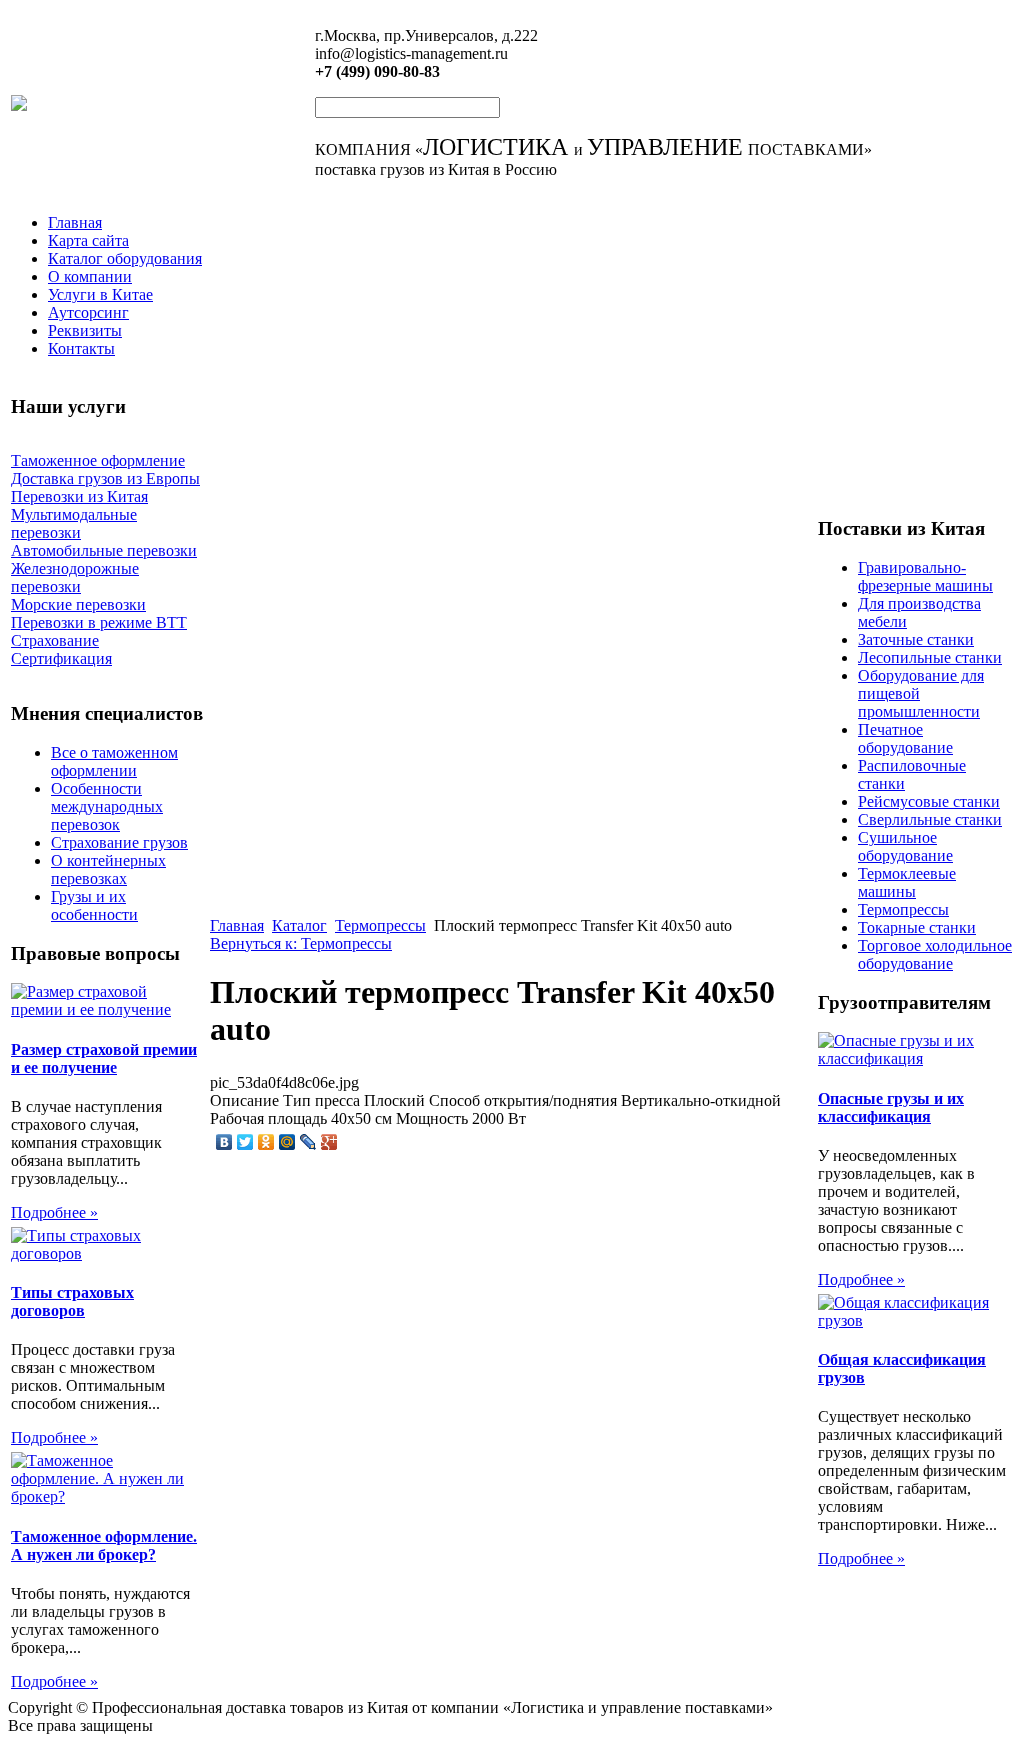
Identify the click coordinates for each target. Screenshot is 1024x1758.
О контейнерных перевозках (108, 869)
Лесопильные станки (930, 657)
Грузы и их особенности (94, 905)
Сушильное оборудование (905, 846)
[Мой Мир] (287, 1142)
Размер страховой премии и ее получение (104, 1058)
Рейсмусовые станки (929, 801)
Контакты (81, 348)
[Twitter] (245, 1142)
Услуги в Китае (100, 294)
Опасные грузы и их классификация (891, 1107)
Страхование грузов (119, 842)
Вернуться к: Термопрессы (301, 943)
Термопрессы (380, 925)
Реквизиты (85, 330)
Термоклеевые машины (907, 882)
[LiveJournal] (308, 1142)
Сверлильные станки (930, 819)
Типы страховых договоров (72, 1301)
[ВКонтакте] (224, 1142)
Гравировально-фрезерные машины (925, 576)
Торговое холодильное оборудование (935, 954)
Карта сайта (88, 240)
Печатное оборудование (905, 738)
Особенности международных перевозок (107, 806)
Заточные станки (916, 639)
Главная (75, 222)
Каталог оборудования (125, 258)
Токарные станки (917, 927)
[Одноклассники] (266, 1142)
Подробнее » (54, 1212)
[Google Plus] (329, 1142)
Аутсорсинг (88, 312)
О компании (90, 276)
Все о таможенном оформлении (114, 761)
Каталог (299, 925)
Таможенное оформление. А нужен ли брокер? (104, 1545)
